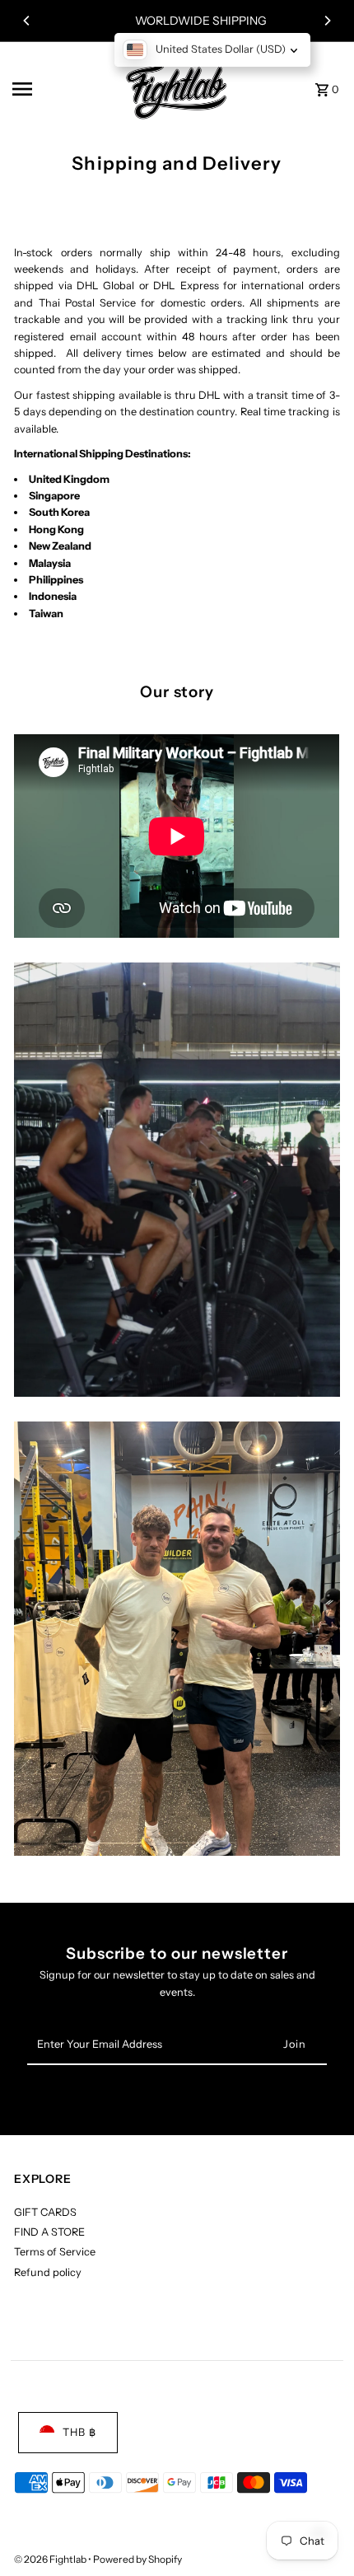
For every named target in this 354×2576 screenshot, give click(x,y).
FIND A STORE (49, 2232)
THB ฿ (79, 2432)
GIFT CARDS (45, 2212)
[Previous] (27, 21)
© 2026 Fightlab (51, 2559)
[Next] (327, 21)
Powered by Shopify (137, 2559)
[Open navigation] (58, 89)
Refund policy (48, 2272)
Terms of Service (55, 2252)
